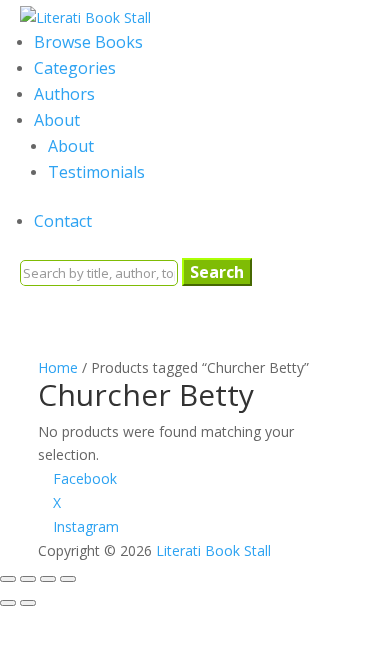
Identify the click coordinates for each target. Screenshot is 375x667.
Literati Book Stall (213, 550)
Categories (75, 68)
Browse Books (88, 42)
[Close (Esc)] (68, 579)
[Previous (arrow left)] (8, 603)
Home (58, 367)
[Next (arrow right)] (28, 603)
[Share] (48, 579)
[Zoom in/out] (8, 579)
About (57, 120)
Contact (63, 221)
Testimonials (96, 172)
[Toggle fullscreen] (28, 579)
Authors (64, 94)
